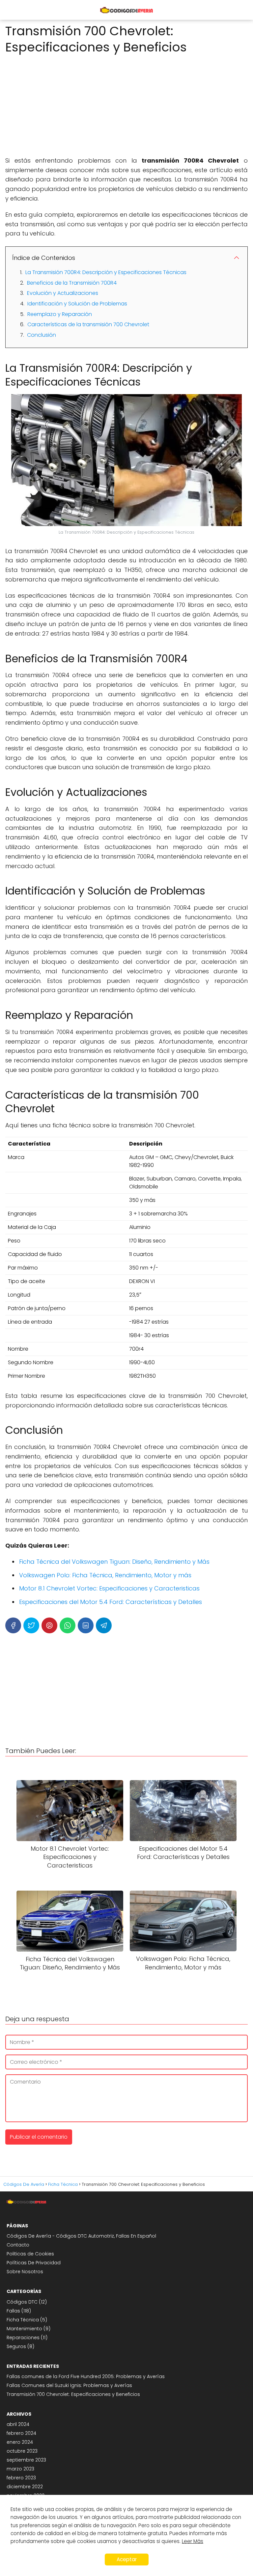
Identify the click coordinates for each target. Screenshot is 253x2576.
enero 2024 (20, 2442)
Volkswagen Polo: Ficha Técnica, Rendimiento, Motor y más (105, 1575)
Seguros (16, 2346)
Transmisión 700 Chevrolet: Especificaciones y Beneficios (73, 2394)
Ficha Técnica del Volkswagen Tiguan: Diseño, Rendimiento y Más (114, 1562)
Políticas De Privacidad (34, 2263)
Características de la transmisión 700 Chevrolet (88, 324)
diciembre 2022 (25, 2487)
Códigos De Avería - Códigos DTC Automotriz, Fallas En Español (81, 2236)
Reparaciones (23, 2338)
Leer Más (193, 2541)
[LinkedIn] (86, 1625)
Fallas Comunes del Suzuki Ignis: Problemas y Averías (69, 2385)
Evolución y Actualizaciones (63, 293)
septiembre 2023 (26, 2460)
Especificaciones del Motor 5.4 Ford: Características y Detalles (111, 1602)
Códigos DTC (22, 2302)
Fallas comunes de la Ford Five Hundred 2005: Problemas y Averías (86, 2376)
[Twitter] (31, 1625)
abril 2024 (18, 2424)
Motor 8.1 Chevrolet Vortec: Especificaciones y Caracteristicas (109, 1588)
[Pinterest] (49, 1625)
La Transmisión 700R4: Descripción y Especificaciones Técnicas (106, 272)
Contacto (18, 2245)
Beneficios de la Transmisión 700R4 (72, 283)
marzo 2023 (20, 2469)
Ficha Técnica (23, 2320)
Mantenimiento (24, 2329)
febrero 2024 (21, 2433)
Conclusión (42, 335)
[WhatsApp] (68, 1625)
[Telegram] (104, 1625)
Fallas (13, 2311)
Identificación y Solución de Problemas (77, 304)
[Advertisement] (126, 103)
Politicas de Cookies (30, 2254)
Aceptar (127, 2559)
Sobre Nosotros (25, 2272)
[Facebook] (13, 1625)
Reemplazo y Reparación (60, 314)
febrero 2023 (21, 2478)
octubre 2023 (22, 2451)
